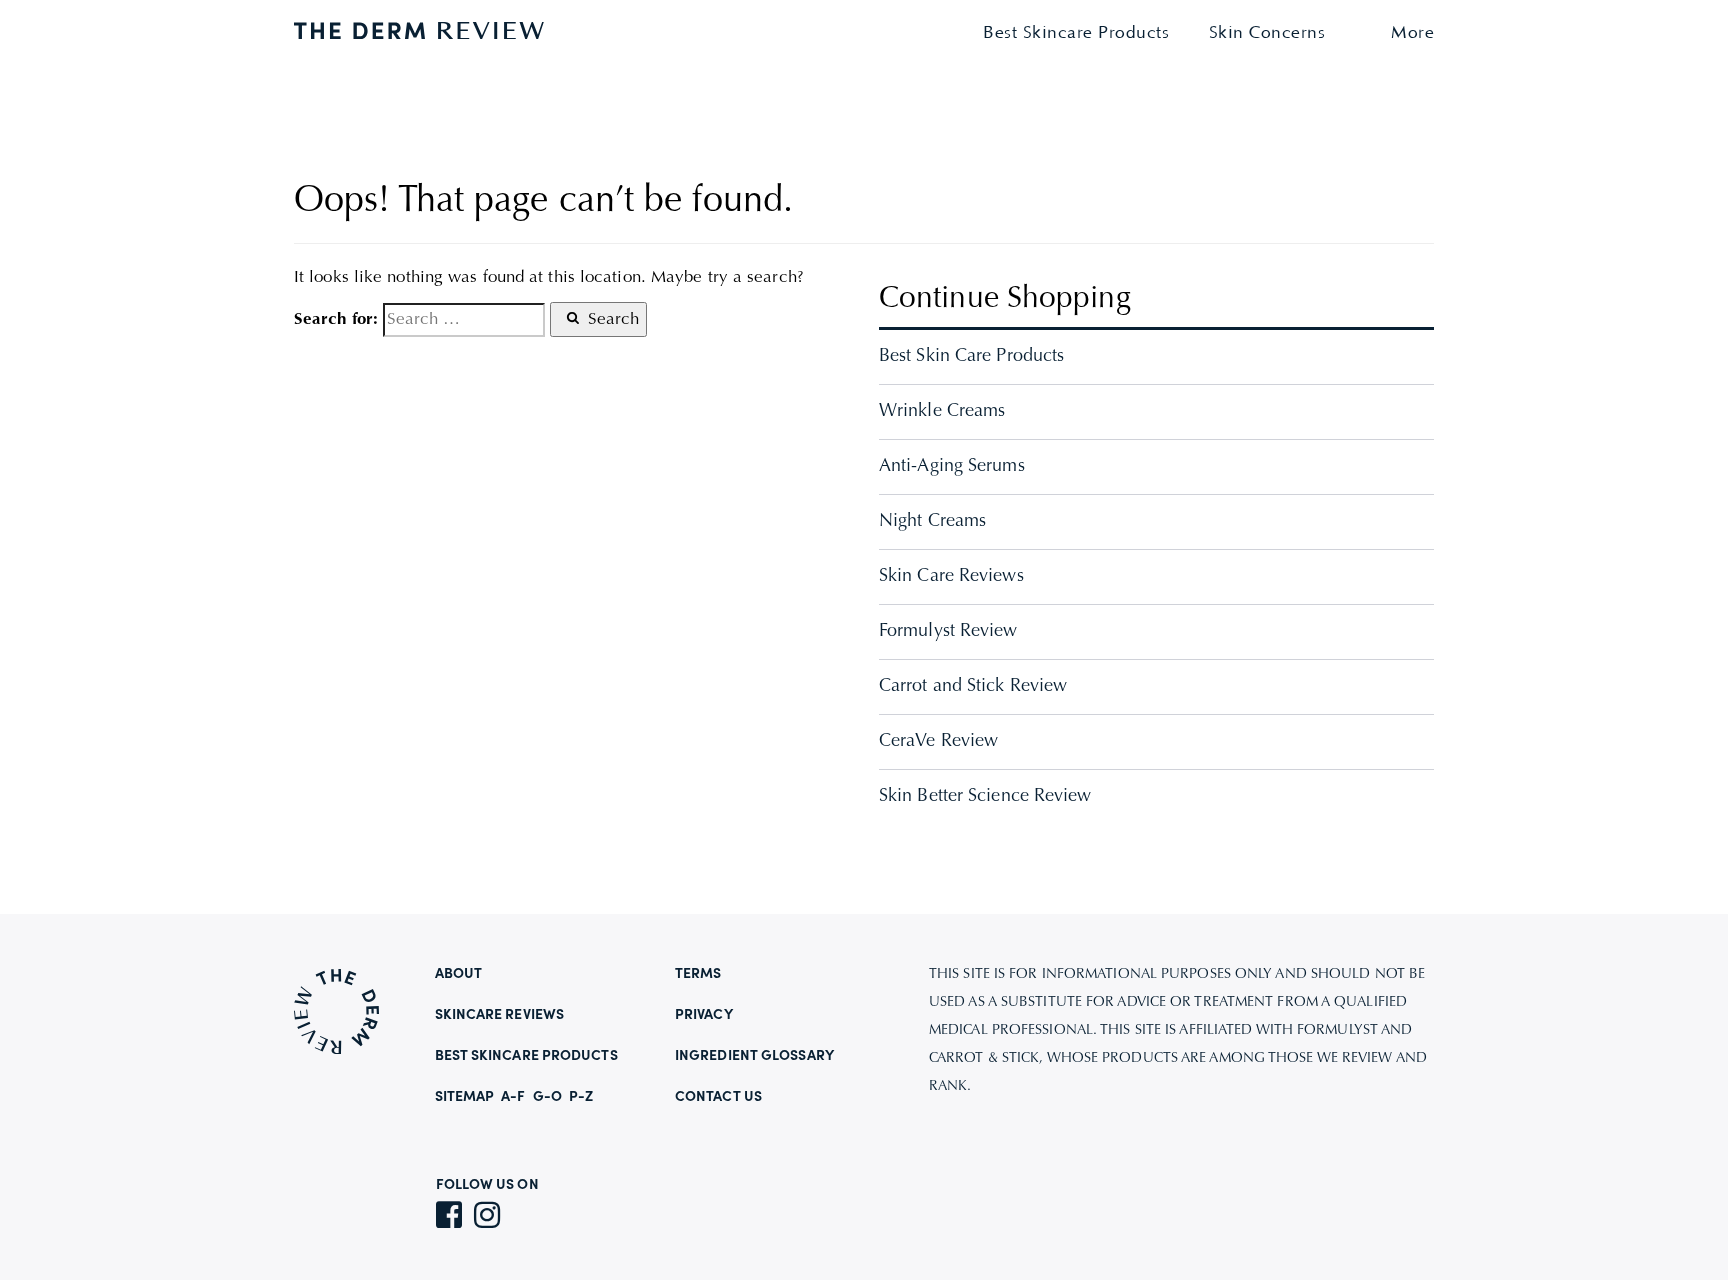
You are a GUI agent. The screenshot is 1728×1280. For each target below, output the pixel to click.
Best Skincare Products (1076, 33)
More (1412, 33)
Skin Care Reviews (951, 577)
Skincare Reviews (500, 1015)
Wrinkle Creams (942, 412)
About (459, 974)
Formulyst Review (948, 632)
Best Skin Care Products (971, 357)
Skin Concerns (1267, 33)
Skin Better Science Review (985, 797)
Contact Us (718, 1097)
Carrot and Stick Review (973, 687)
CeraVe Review (938, 742)
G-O (547, 1097)
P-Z (581, 1097)
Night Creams (932, 522)
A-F (513, 1097)
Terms (698, 974)
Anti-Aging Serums (952, 467)
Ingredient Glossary (754, 1056)
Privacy (704, 1015)
